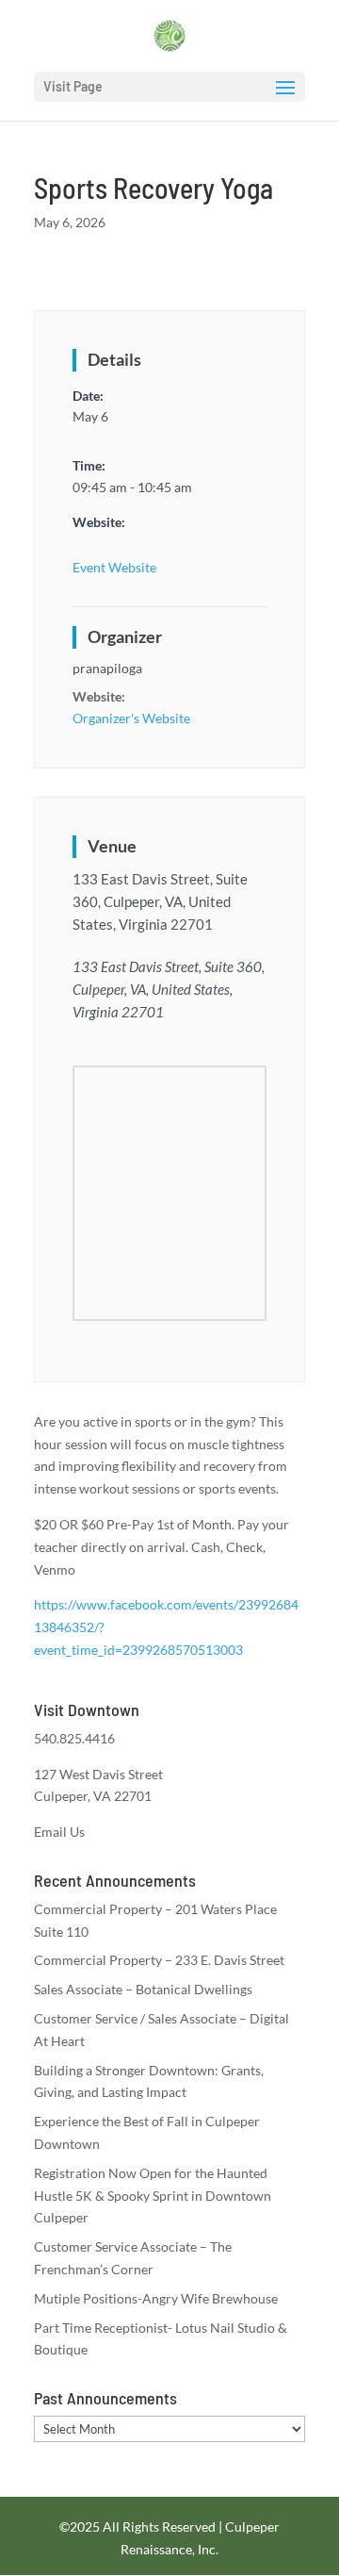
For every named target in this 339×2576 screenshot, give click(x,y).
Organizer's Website (131, 718)
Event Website (114, 567)
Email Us (59, 1832)
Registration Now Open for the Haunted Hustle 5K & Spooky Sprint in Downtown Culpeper (153, 2196)
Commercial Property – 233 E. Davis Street (159, 1960)
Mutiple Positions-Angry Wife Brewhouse (156, 2298)
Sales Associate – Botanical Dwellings (143, 1989)
